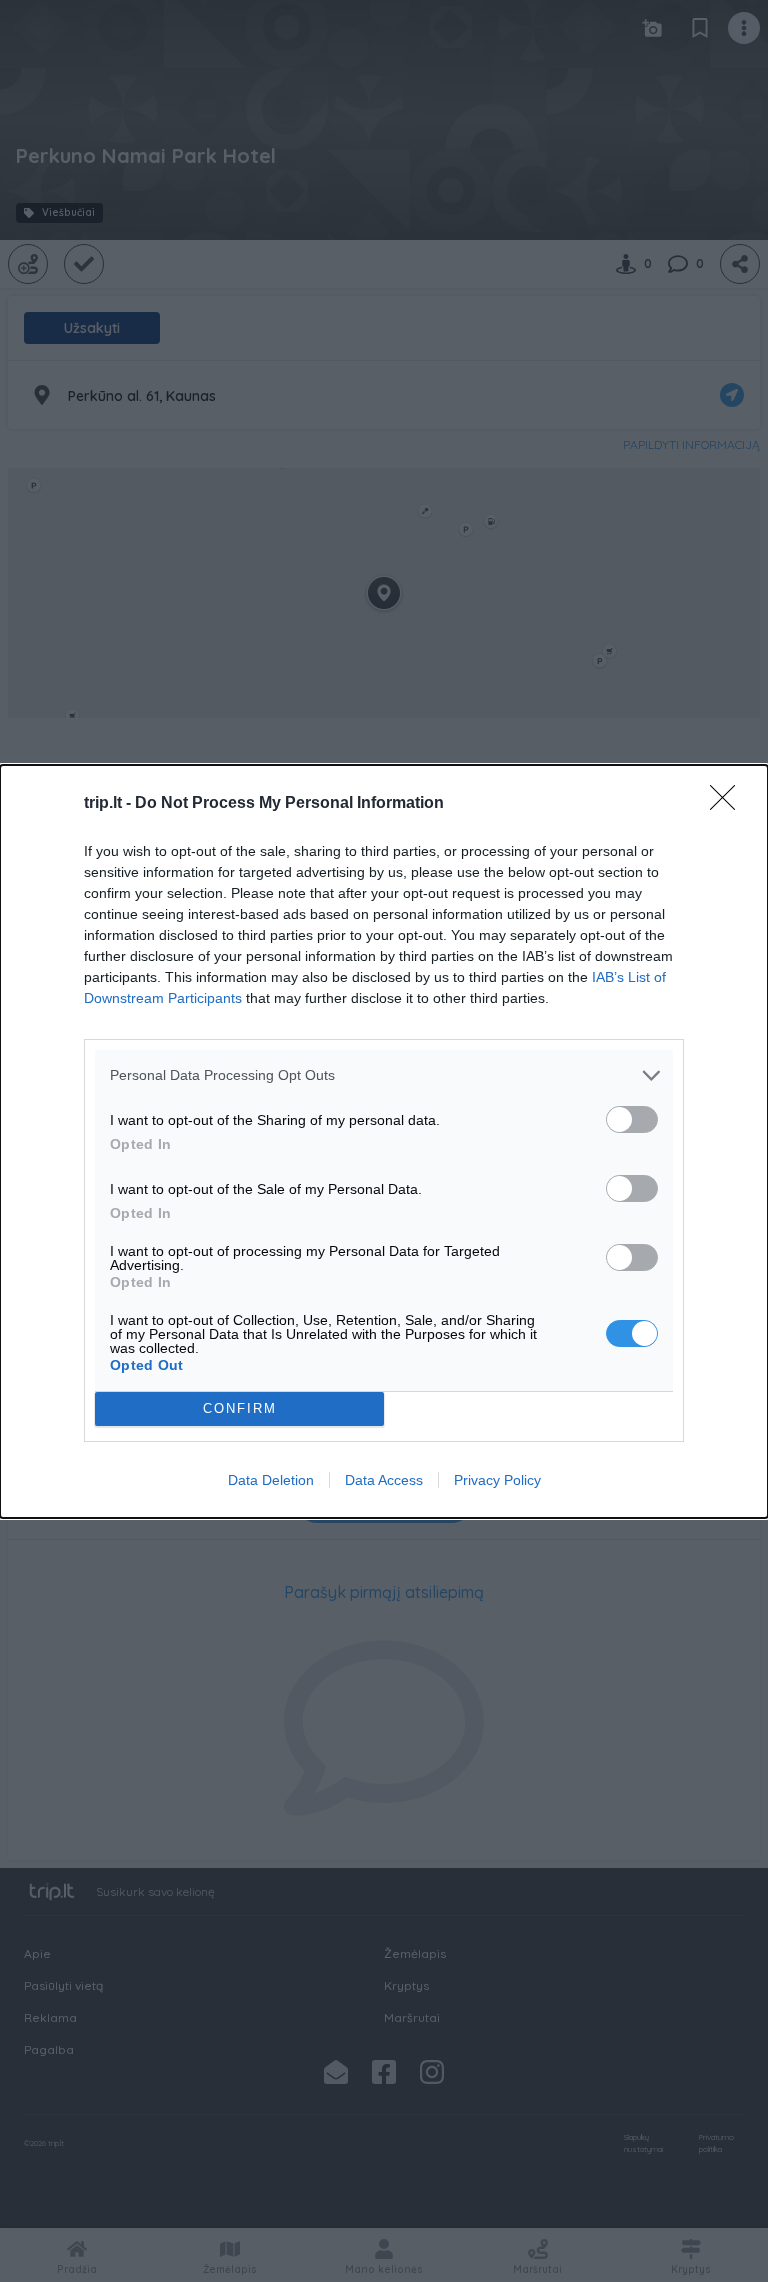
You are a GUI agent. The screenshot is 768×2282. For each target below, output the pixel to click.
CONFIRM (240, 1408)
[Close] (729, 804)
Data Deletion (271, 1480)
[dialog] (384, 1141)
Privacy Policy (497, 1480)
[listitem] (384, 1075)
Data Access (384, 1480)
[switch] (632, 1119)
